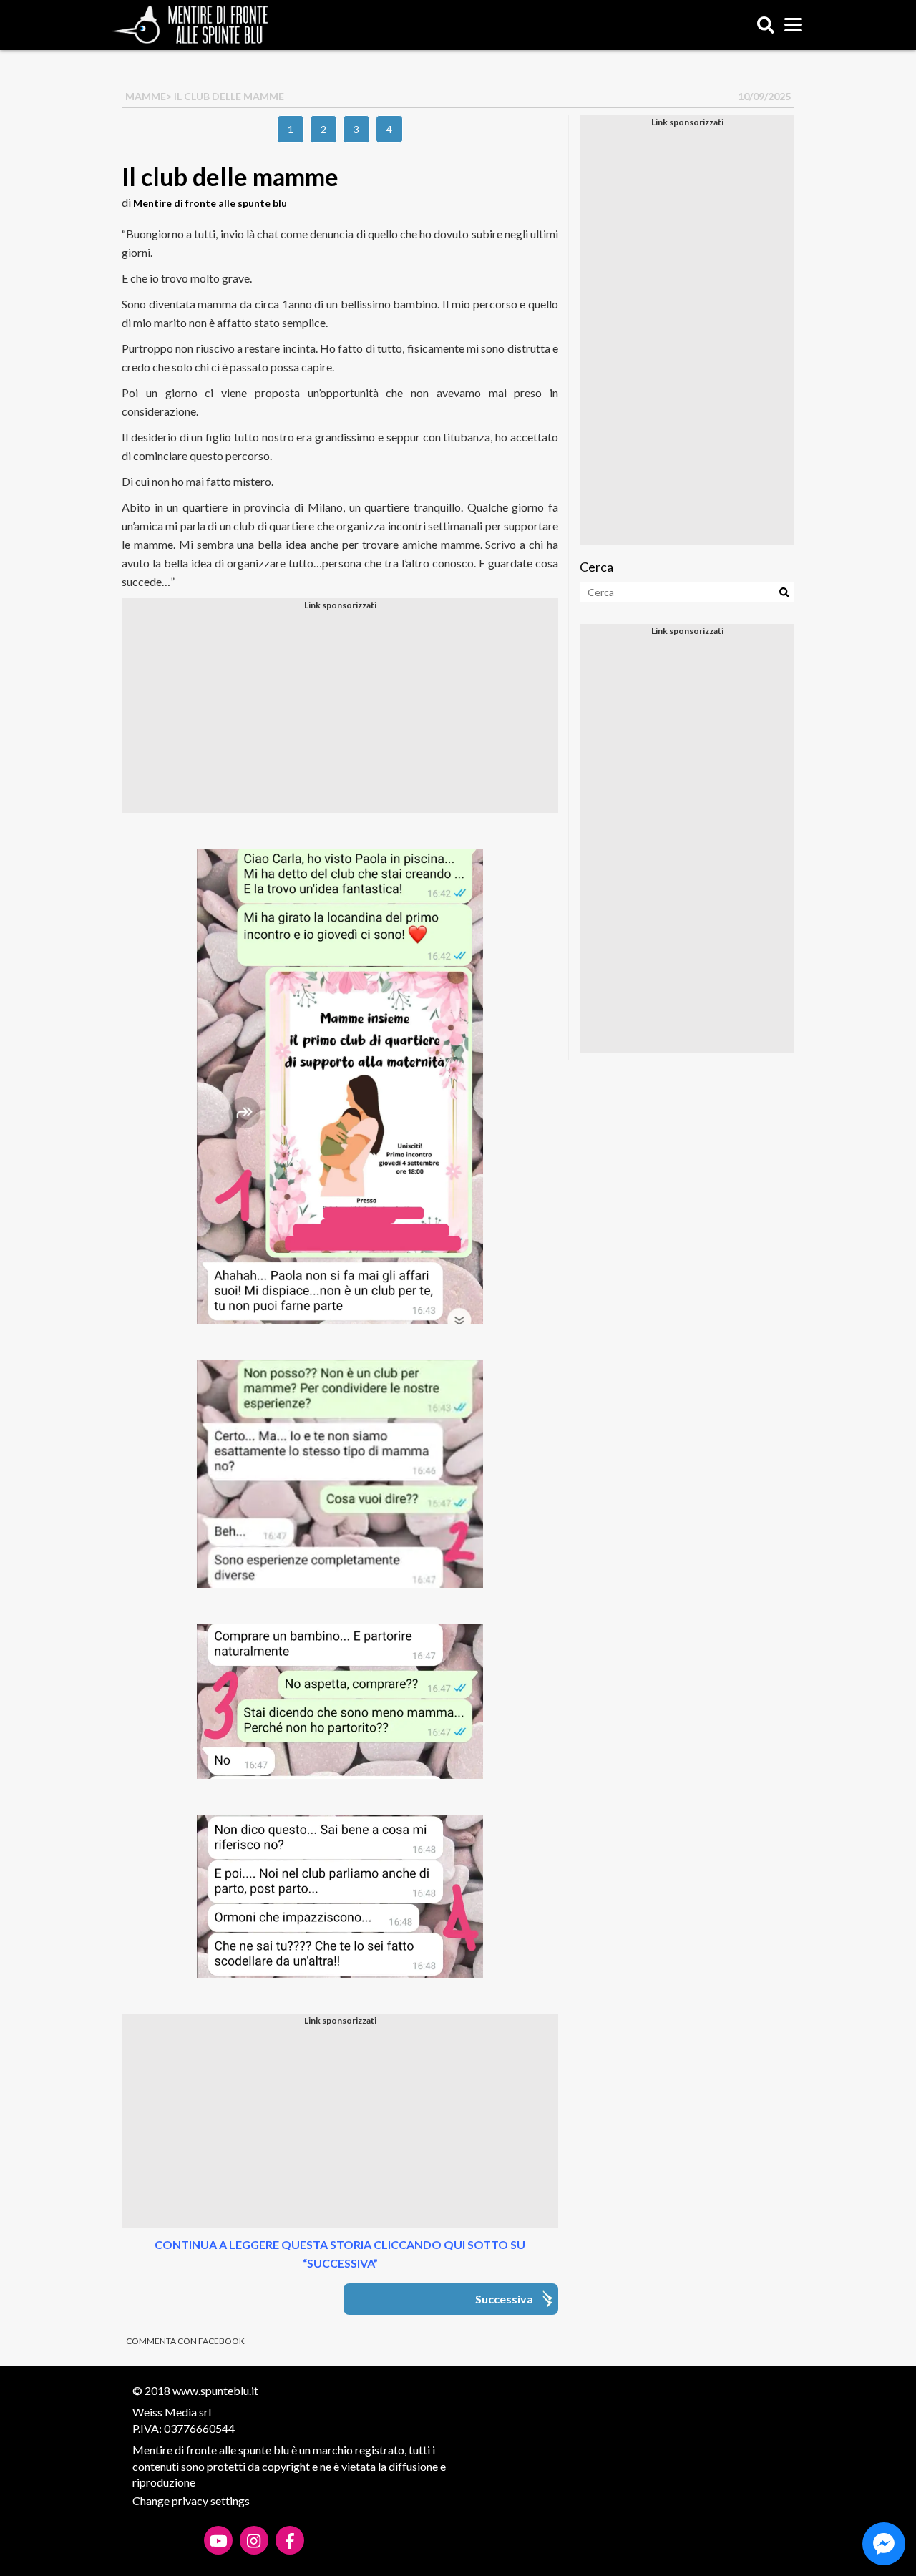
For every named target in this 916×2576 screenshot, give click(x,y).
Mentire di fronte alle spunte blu (210, 203)
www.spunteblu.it (215, 2390)
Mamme (146, 96)
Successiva (504, 2299)
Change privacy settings (191, 2501)
